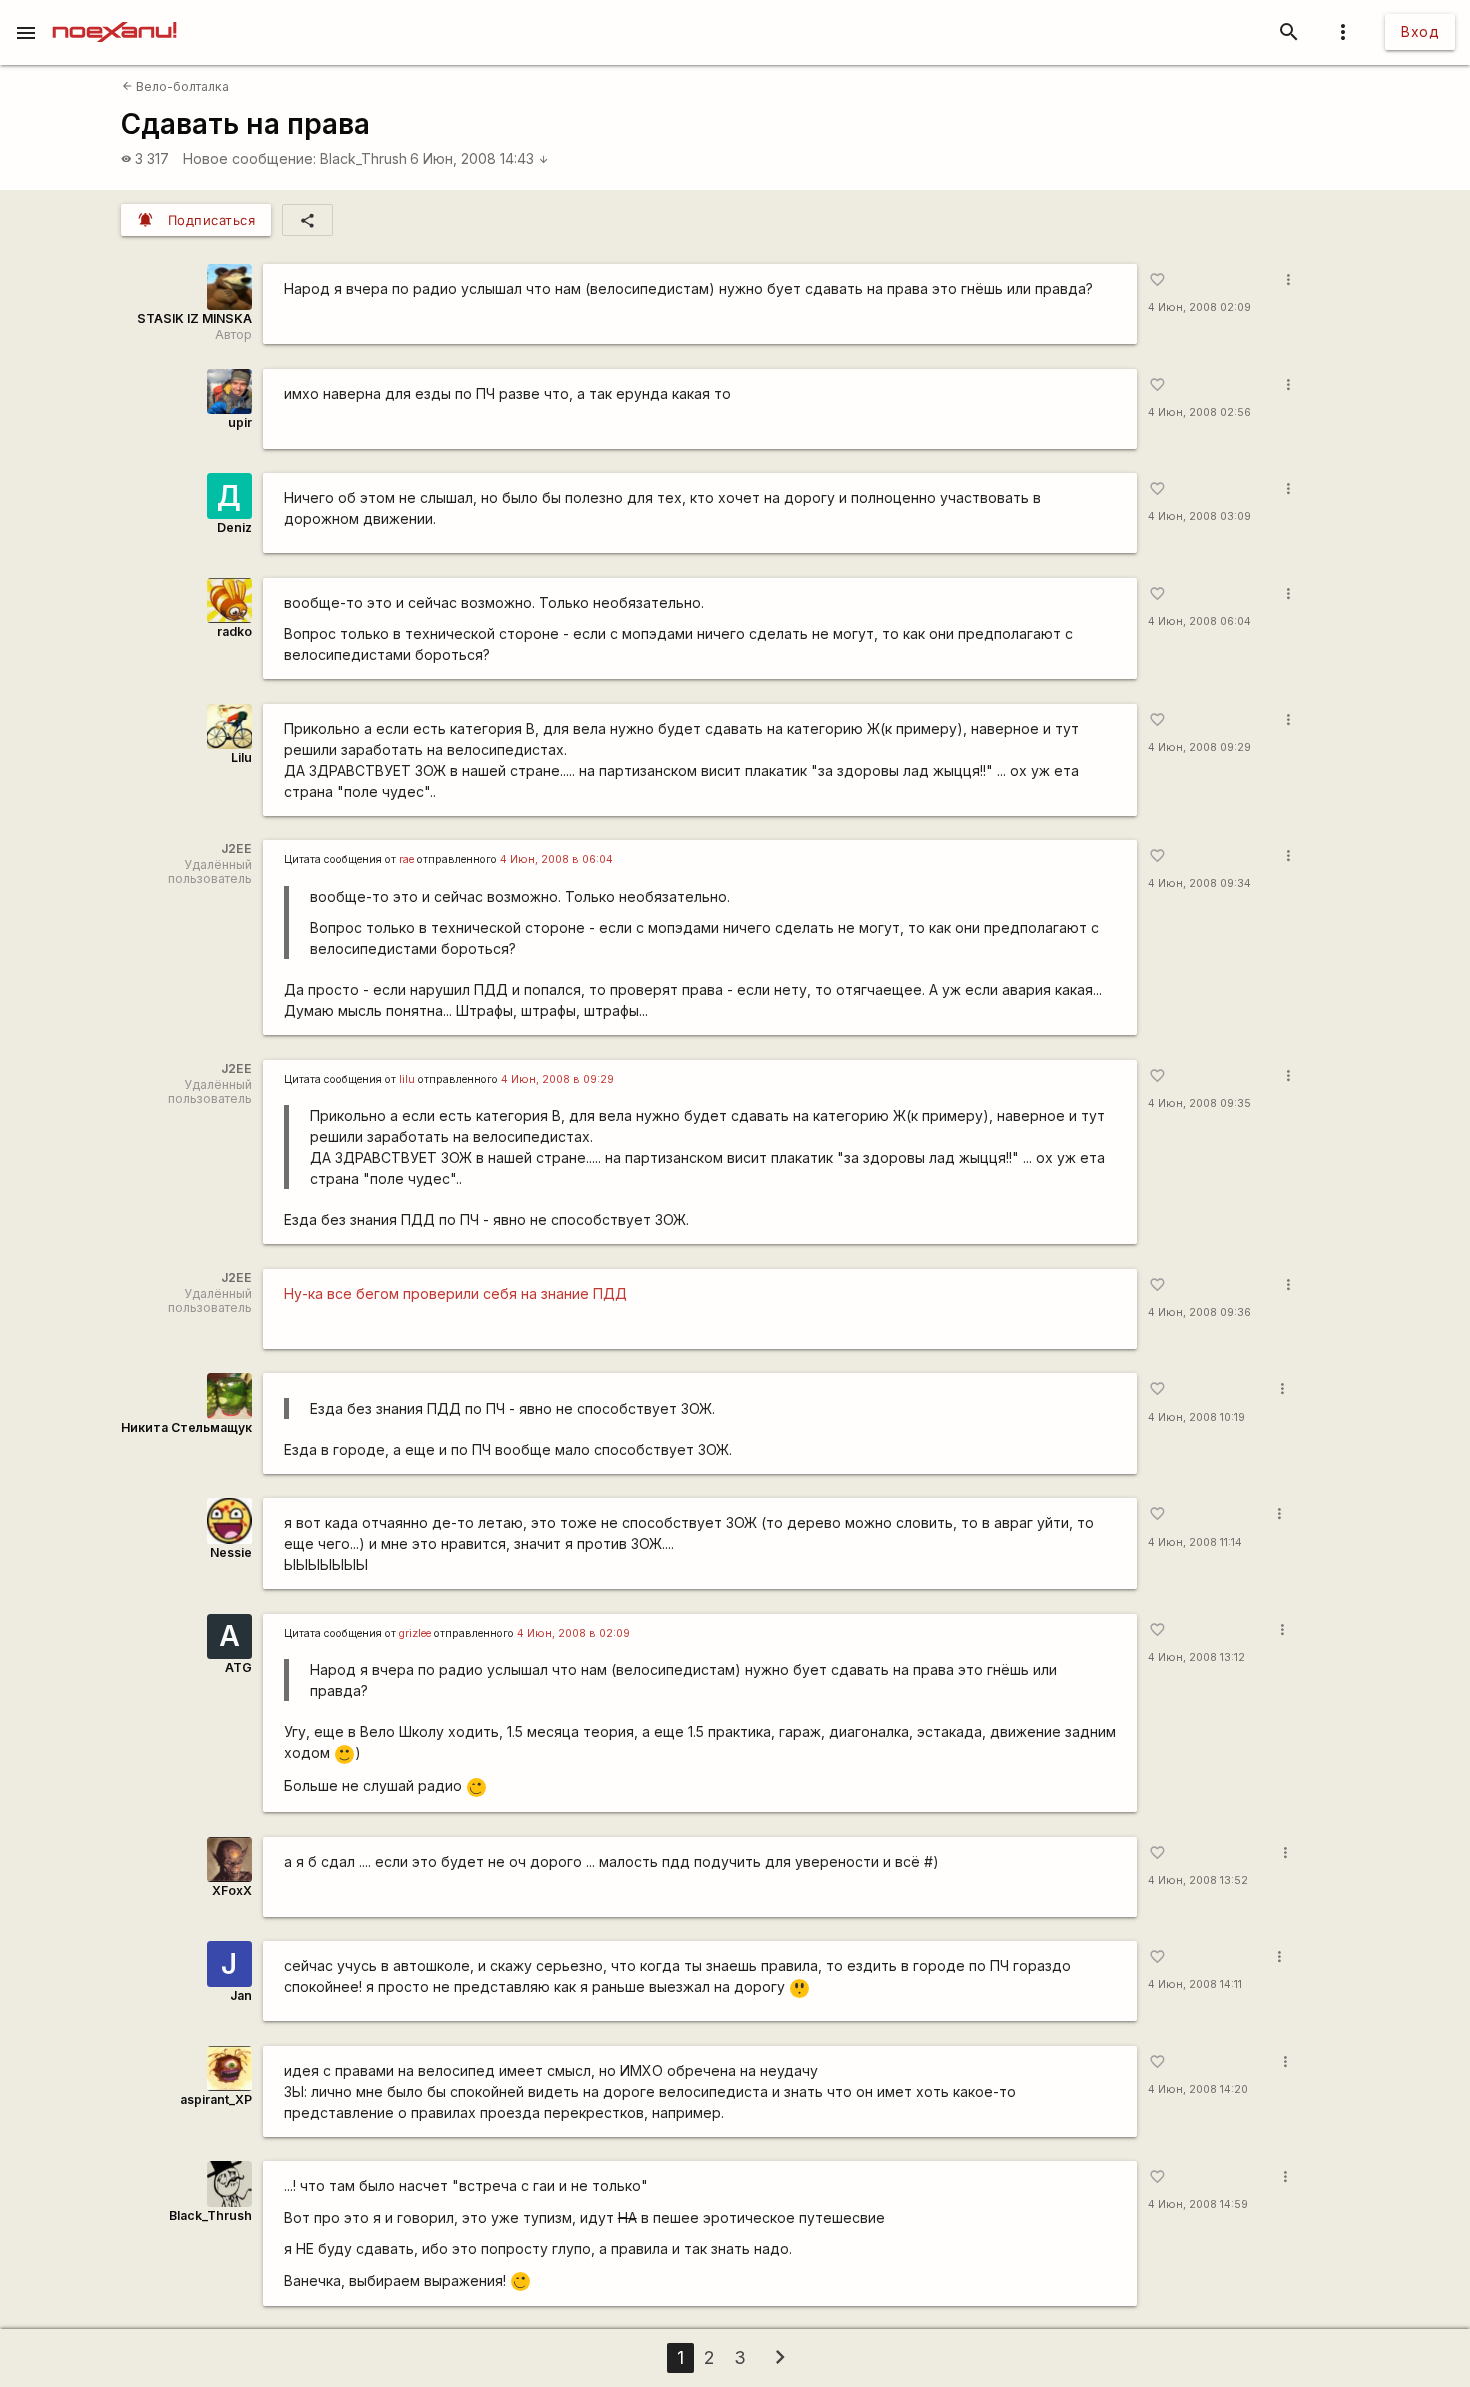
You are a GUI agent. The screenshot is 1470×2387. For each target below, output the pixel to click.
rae (406, 859)
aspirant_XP (216, 2099)
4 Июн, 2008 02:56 (1199, 412)
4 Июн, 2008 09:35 (1199, 1103)
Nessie (231, 1552)
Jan (241, 1995)
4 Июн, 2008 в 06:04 (556, 859)
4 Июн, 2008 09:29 (1199, 747)
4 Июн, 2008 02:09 (1199, 307)
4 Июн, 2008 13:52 (1198, 1880)
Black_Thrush (363, 158)
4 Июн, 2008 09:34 (1199, 883)
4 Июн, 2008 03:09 (1199, 516)
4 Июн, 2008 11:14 (1195, 1542)
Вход (1420, 31)
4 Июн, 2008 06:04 (1199, 621)
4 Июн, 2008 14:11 (1195, 1984)
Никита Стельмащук (186, 1427)
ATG (238, 1667)
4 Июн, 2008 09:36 (1199, 1312)
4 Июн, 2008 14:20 (1198, 2089)
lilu (407, 1079)
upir (240, 422)
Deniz (234, 527)
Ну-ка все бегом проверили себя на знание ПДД (455, 1293)
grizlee (415, 1633)
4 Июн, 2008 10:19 (1196, 1417)
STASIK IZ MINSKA (194, 318)
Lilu (241, 757)
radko (234, 631)
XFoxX (232, 1890)
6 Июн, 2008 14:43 (479, 158)
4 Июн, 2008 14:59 (1198, 2204)
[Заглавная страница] (114, 14)
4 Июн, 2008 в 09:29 (557, 1079)
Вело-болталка (175, 86)
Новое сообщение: (249, 158)
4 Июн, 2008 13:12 (1196, 1657)
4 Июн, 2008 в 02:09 (573, 1633)
